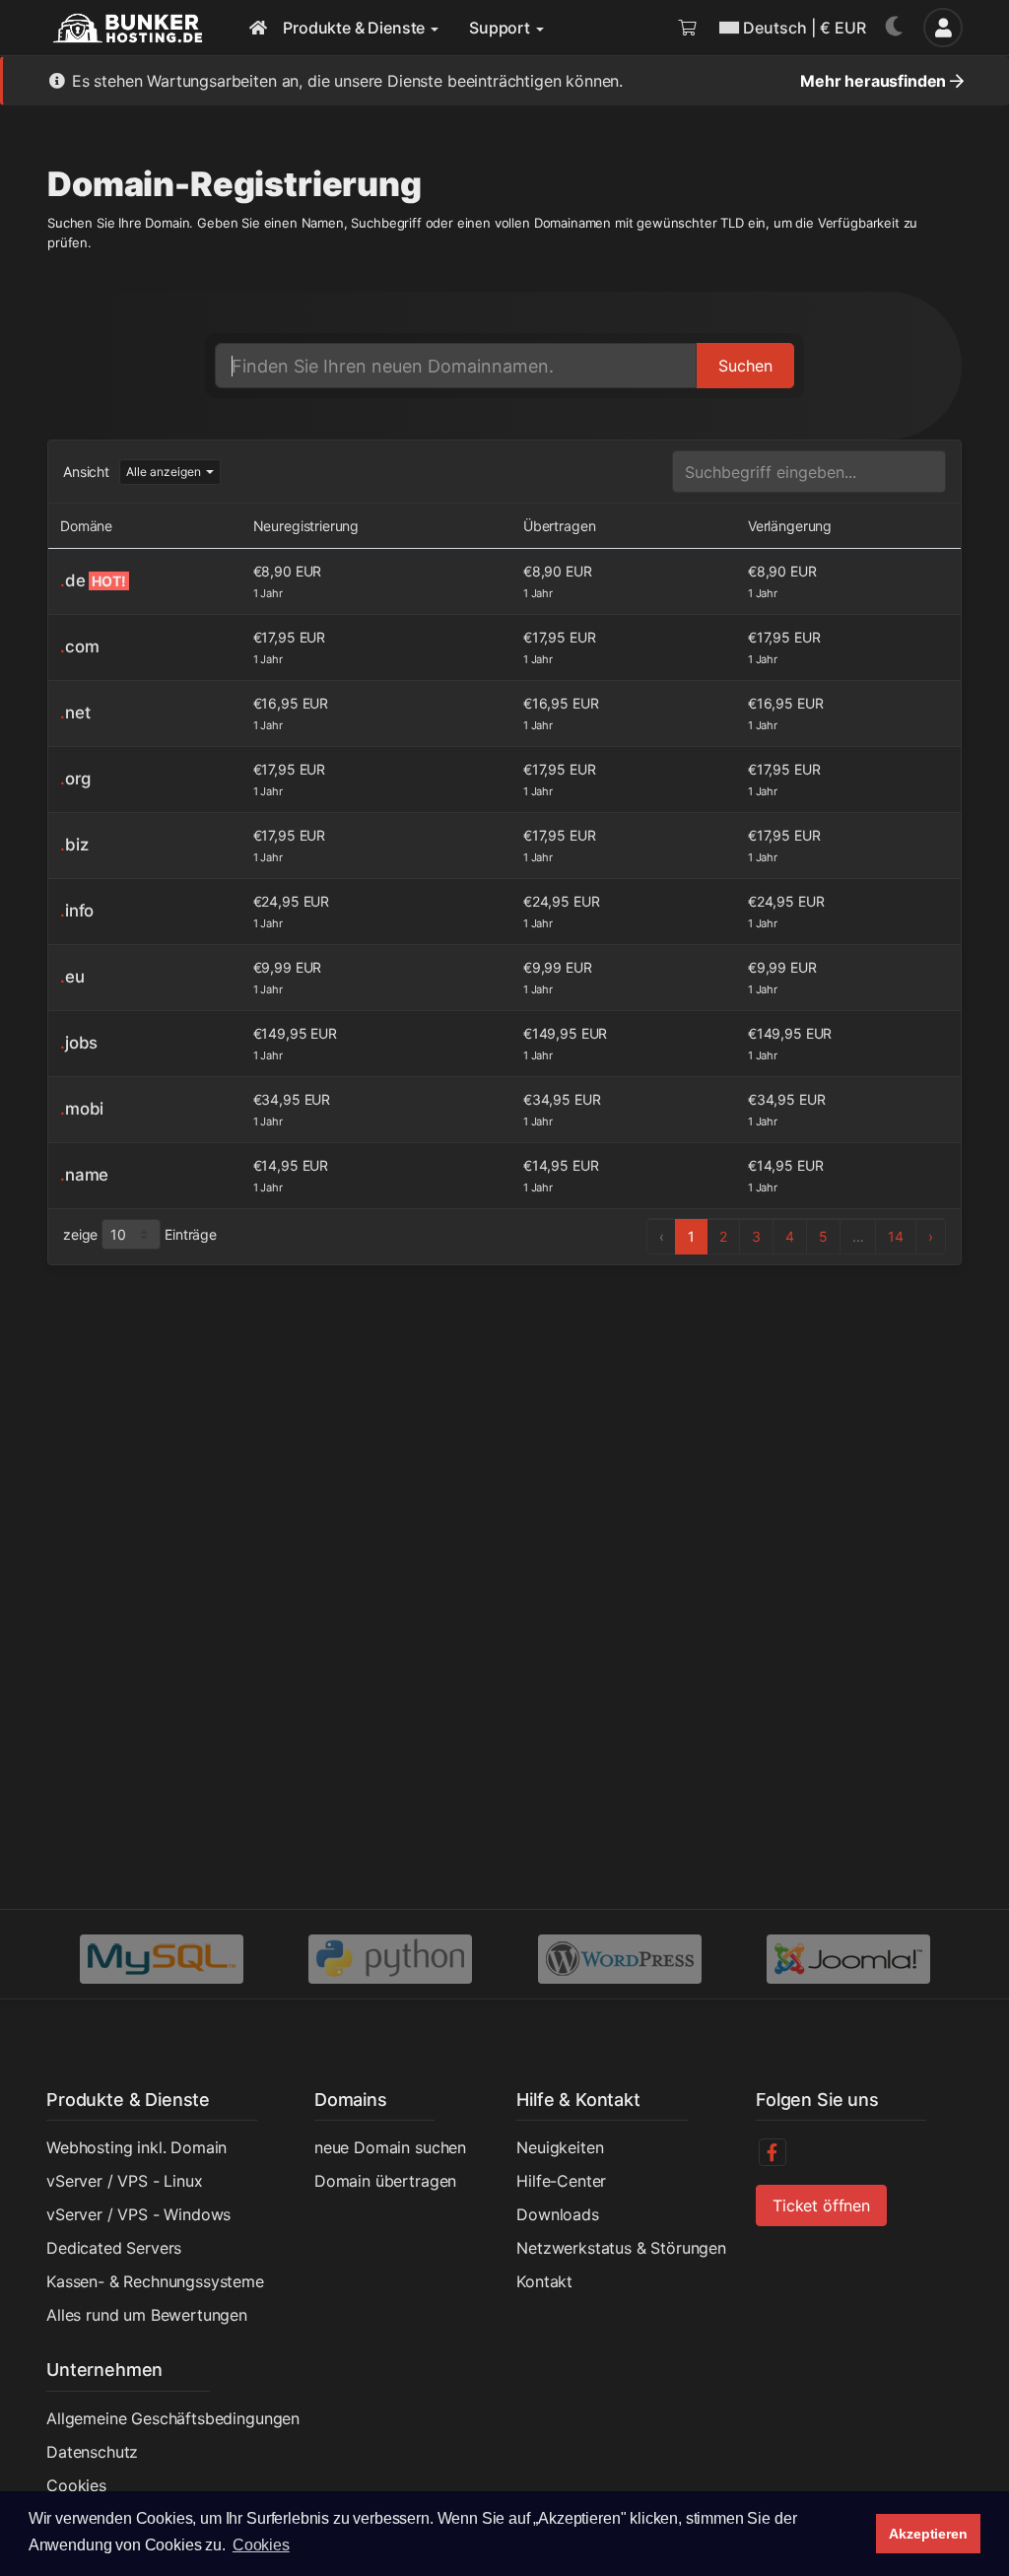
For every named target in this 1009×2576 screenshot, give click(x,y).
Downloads (558, 2214)
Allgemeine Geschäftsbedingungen (173, 2418)
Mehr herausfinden (875, 81)
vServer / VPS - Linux (125, 2181)
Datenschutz (92, 2452)
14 (896, 1236)
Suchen (745, 366)
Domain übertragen (385, 2181)
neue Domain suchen (390, 2147)
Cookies (76, 2485)
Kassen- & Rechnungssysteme (155, 2281)
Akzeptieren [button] (928, 2534)
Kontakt (544, 2281)
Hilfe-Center (561, 2181)
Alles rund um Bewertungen (147, 2315)
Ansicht (86, 472)
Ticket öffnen (821, 2205)
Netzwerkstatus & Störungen (621, 2248)
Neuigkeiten (560, 2147)
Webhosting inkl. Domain (136, 2147)
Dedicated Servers (114, 2248)
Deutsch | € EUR (805, 28)
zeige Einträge (140, 1234)
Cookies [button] (261, 2545)
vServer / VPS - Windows (138, 2214)
